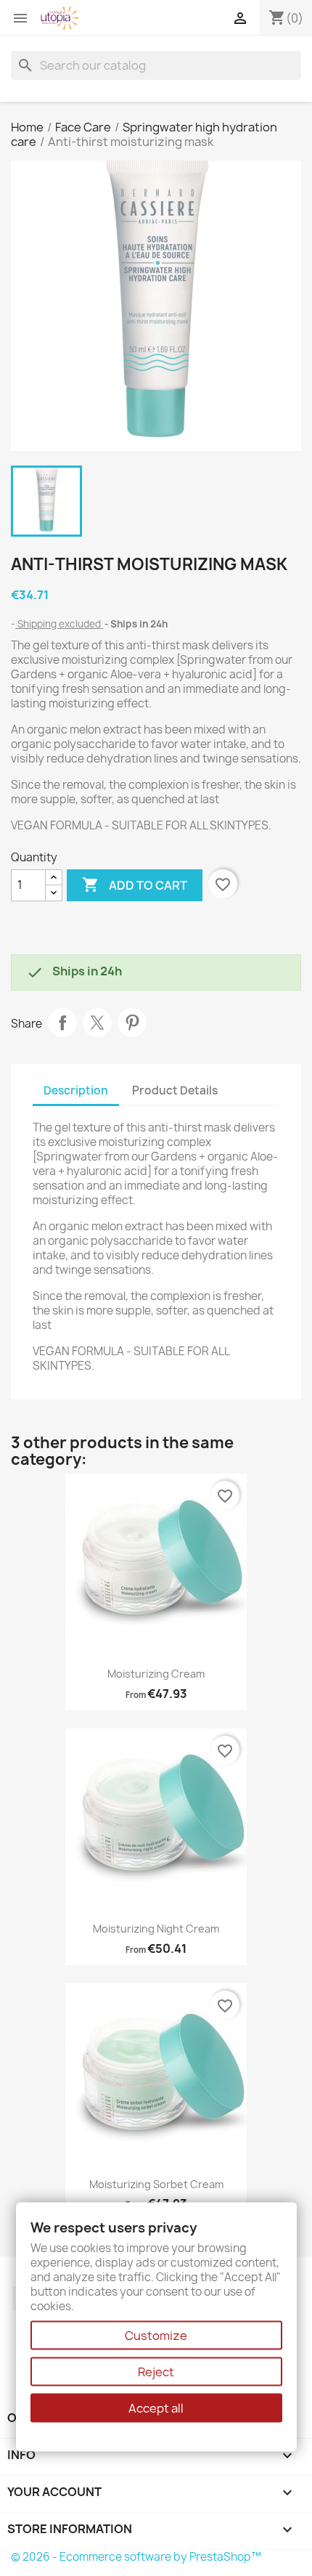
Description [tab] (76, 1090)
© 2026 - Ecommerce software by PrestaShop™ (136, 2557)
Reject (156, 2372)
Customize (156, 2336)
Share (62, 1023)
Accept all (156, 2408)
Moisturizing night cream (156, 1929)
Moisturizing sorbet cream (156, 2184)
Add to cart (135, 885)
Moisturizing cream (156, 1674)
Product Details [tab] (175, 1090)
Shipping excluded (59, 624)
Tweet (97, 1023)
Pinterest (132, 1023)
